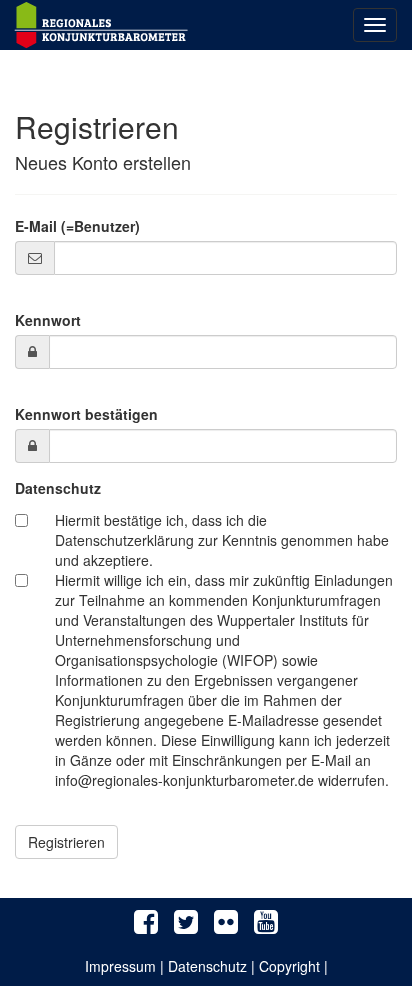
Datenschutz (58, 488)
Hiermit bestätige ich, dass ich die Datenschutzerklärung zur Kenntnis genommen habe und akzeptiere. (222, 540)
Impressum (120, 966)
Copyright (289, 966)
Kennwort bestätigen (86, 414)
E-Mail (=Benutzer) (77, 226)
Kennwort (48, 320)
